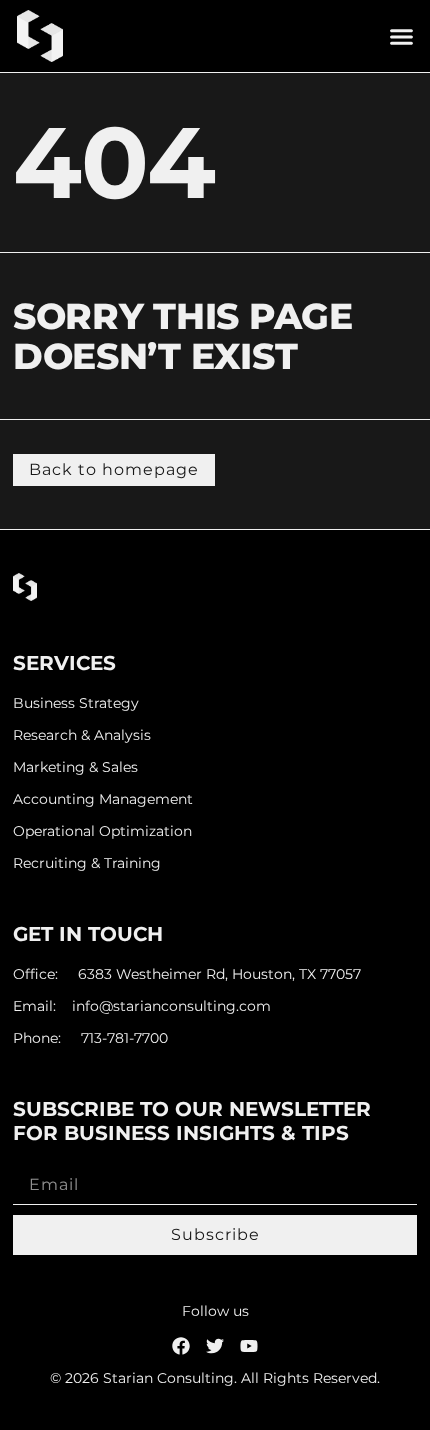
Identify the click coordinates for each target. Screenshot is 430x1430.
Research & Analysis (82, 735)
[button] (402, 36)
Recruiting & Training (87, 863)
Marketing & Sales (75, 767)
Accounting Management (103, 799)
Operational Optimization (102, 831)
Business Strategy (76, 703)
